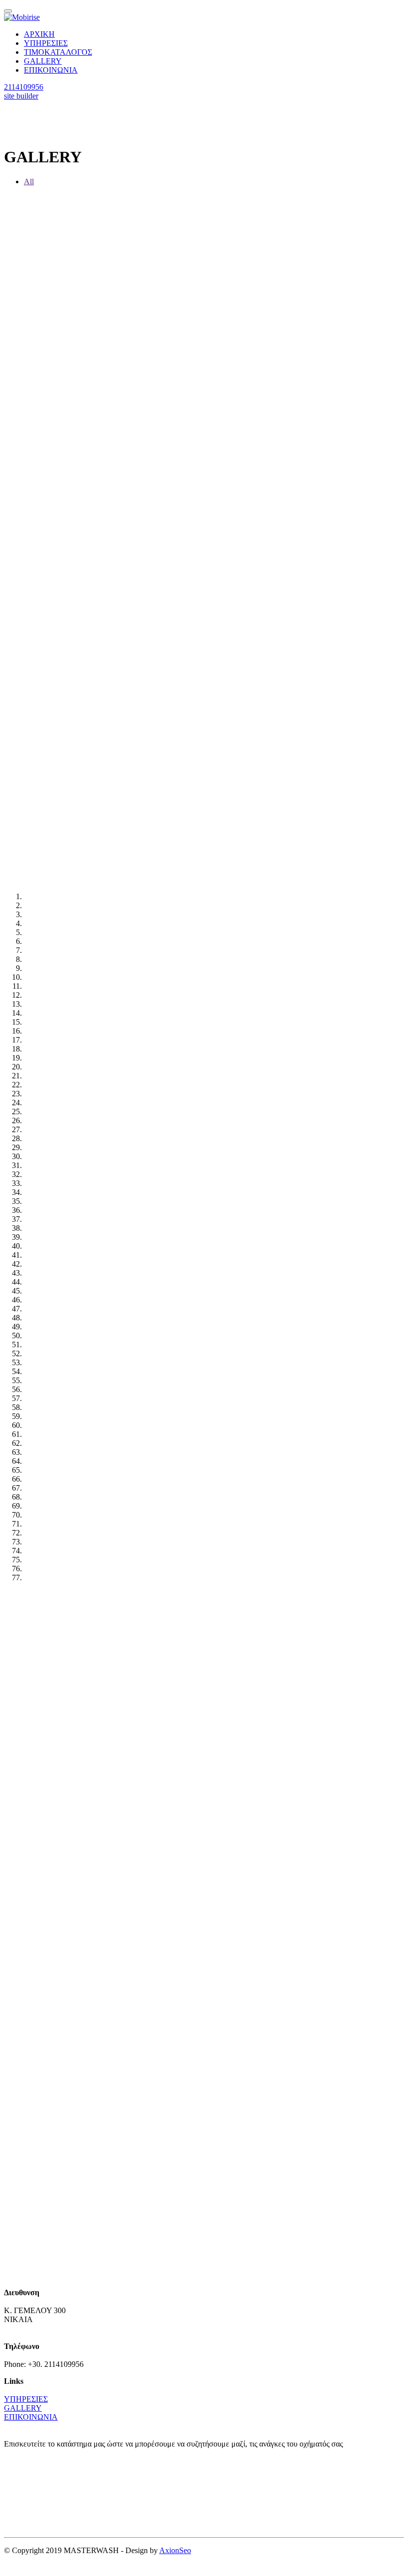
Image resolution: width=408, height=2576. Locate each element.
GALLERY (43, 61)
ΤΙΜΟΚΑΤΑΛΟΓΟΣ (58, 52)
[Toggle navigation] (8, 11)
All (29, 181)
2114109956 (24, 87)
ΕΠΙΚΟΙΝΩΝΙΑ (51, 70)
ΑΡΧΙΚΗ (39, 34)
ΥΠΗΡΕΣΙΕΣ (46, 43)
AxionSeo (175, 2550)
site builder (21, 96)
